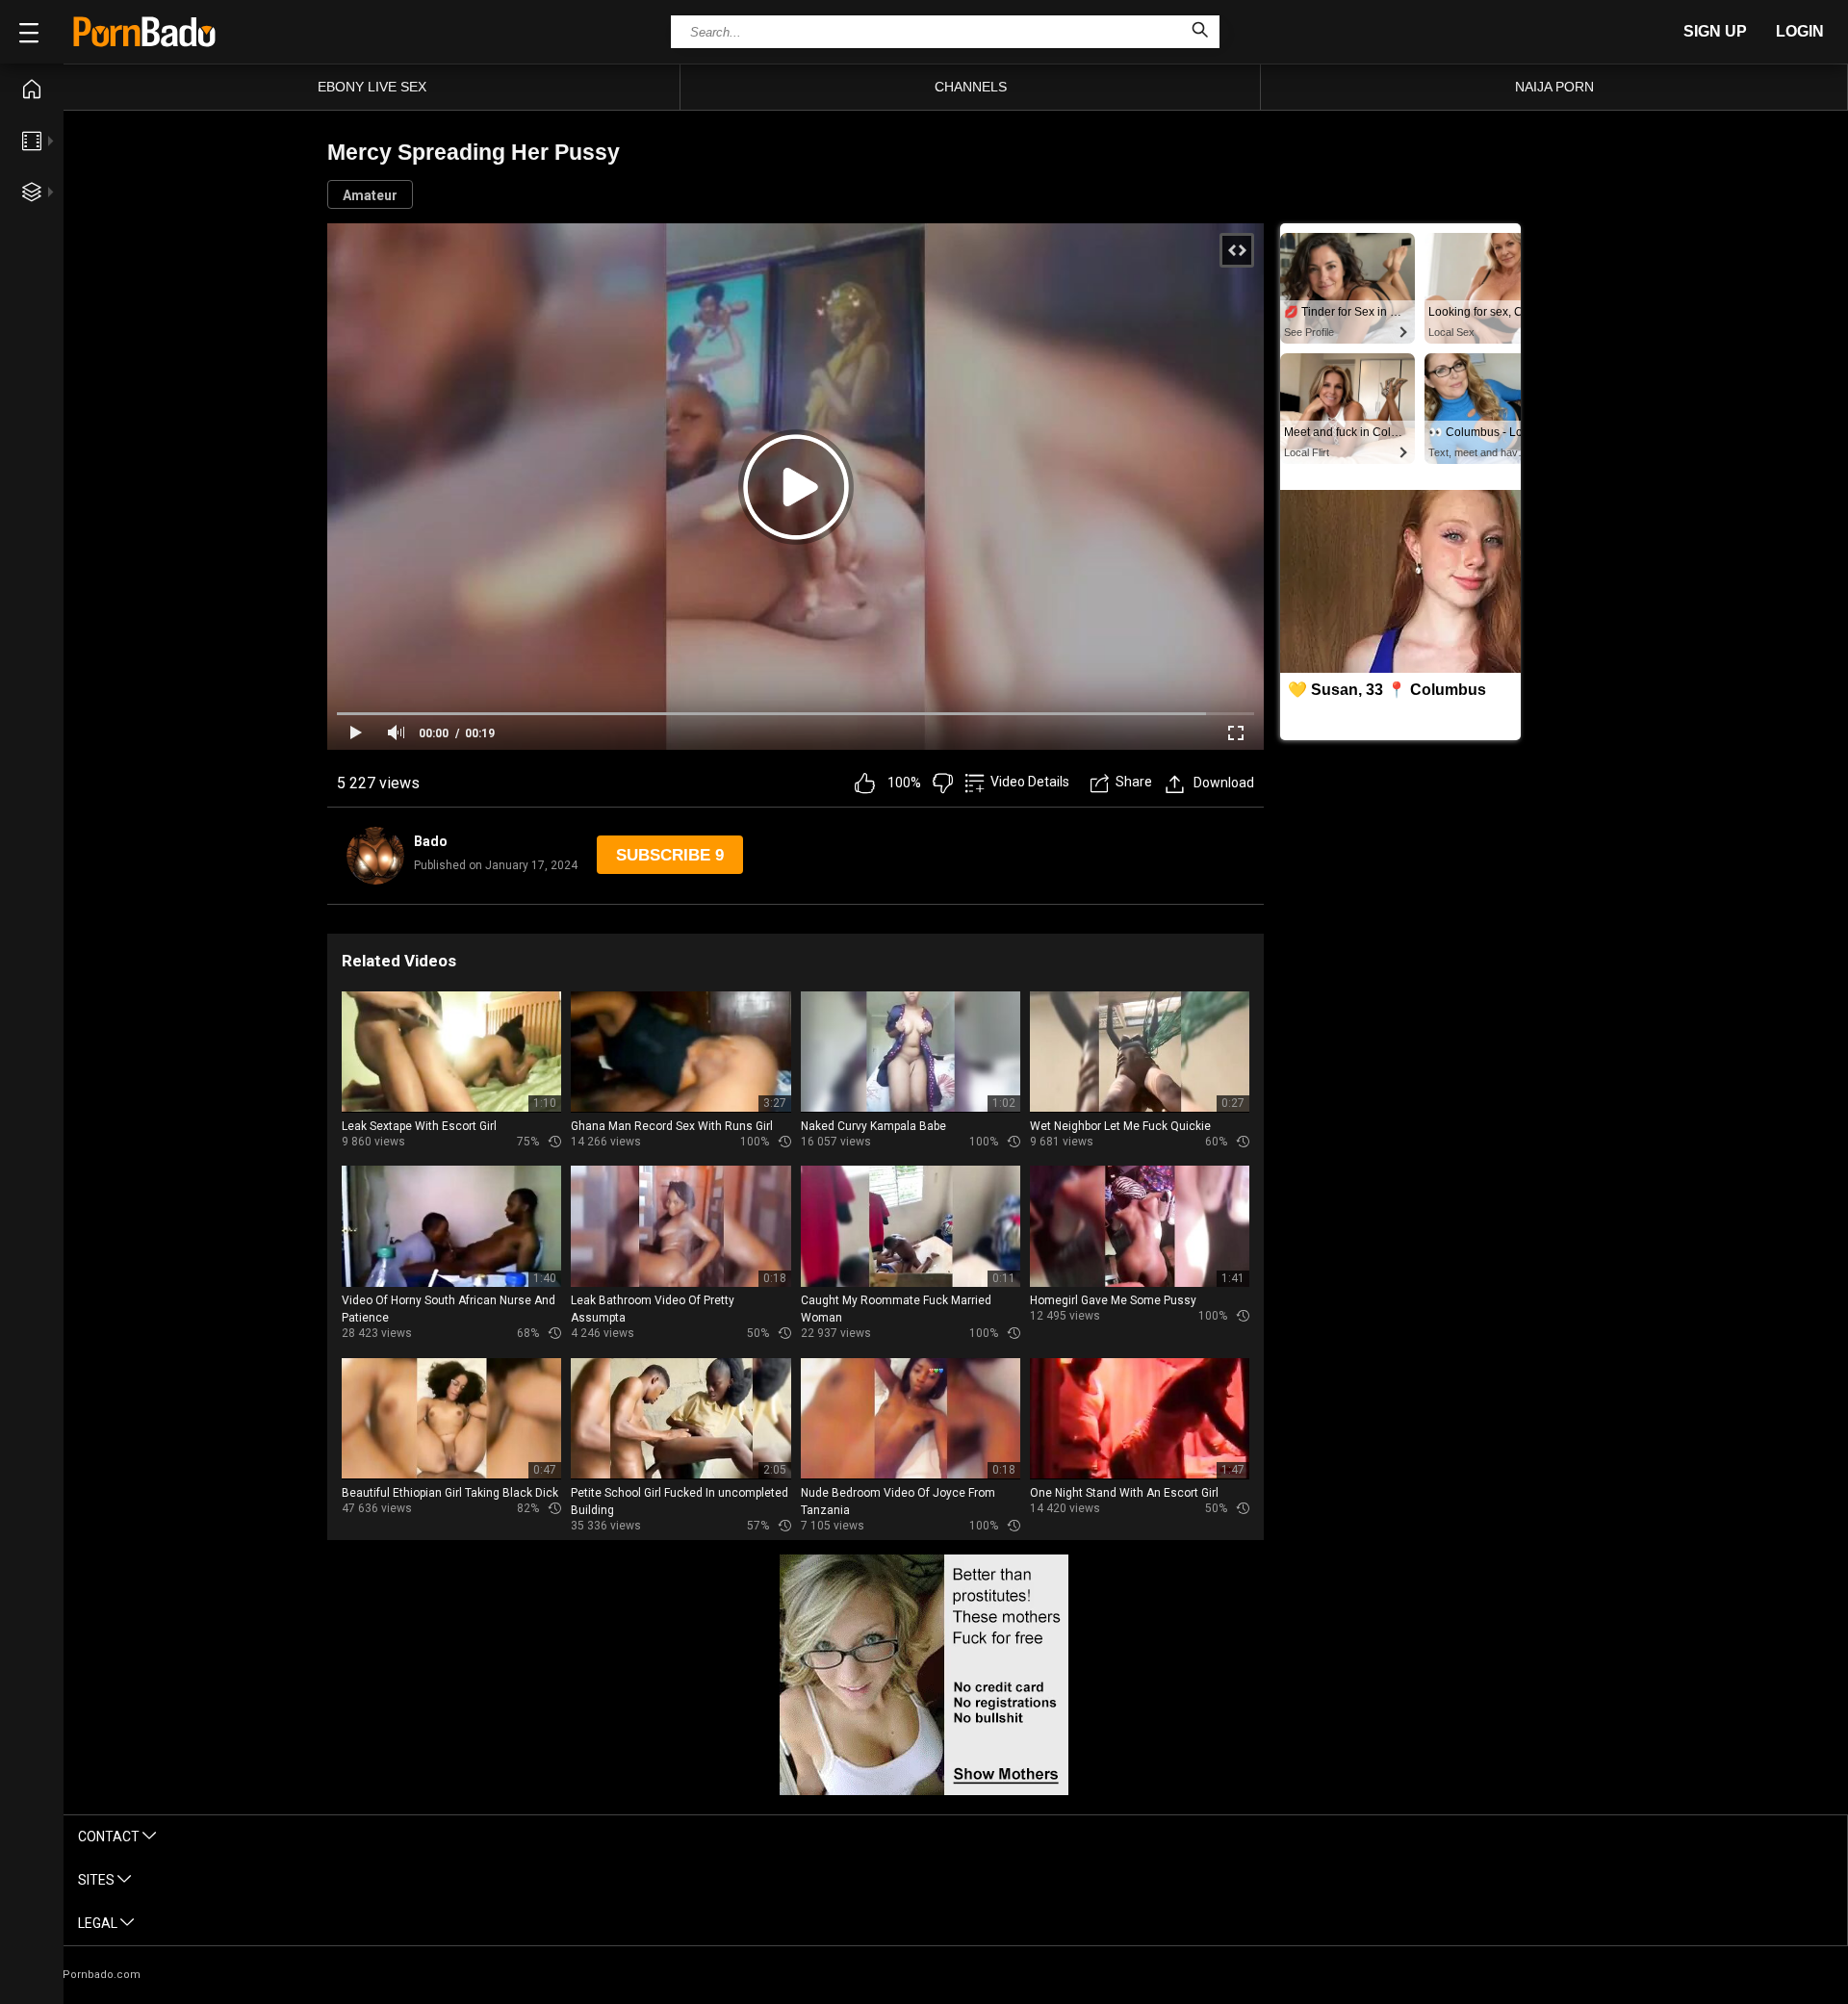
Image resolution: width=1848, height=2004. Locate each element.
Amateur (370, 195)
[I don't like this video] (943, 783)
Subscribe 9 (670, 855)
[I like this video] (865, 783)
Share (1134, 782)
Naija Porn (1554, 87)
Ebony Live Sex (372, 87)
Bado (431, 841)
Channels (971, 87)
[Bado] (375, 856)
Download (1224, 783)
